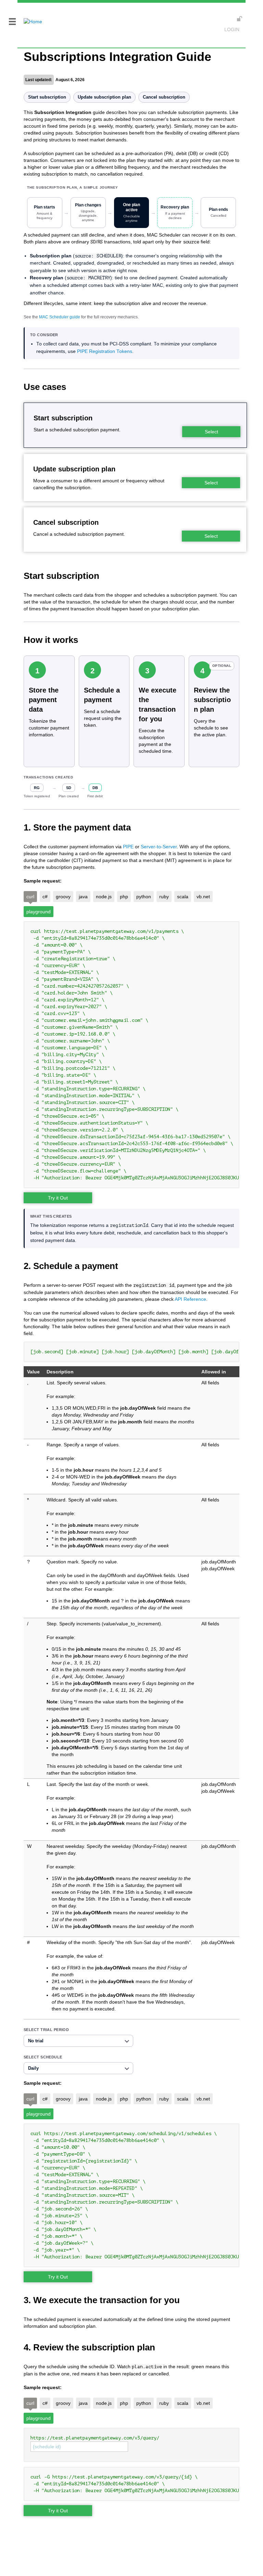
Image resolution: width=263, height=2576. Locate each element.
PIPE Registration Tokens (105, 351)
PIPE (128, 847)
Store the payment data (44, 700)
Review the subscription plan (212, 700)
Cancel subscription (164, 97)
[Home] (30, 17)
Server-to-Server (159, 847)
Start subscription (47, 97)
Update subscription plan (104, 97)
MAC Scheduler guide (60, 317)
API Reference (190, 1299)
